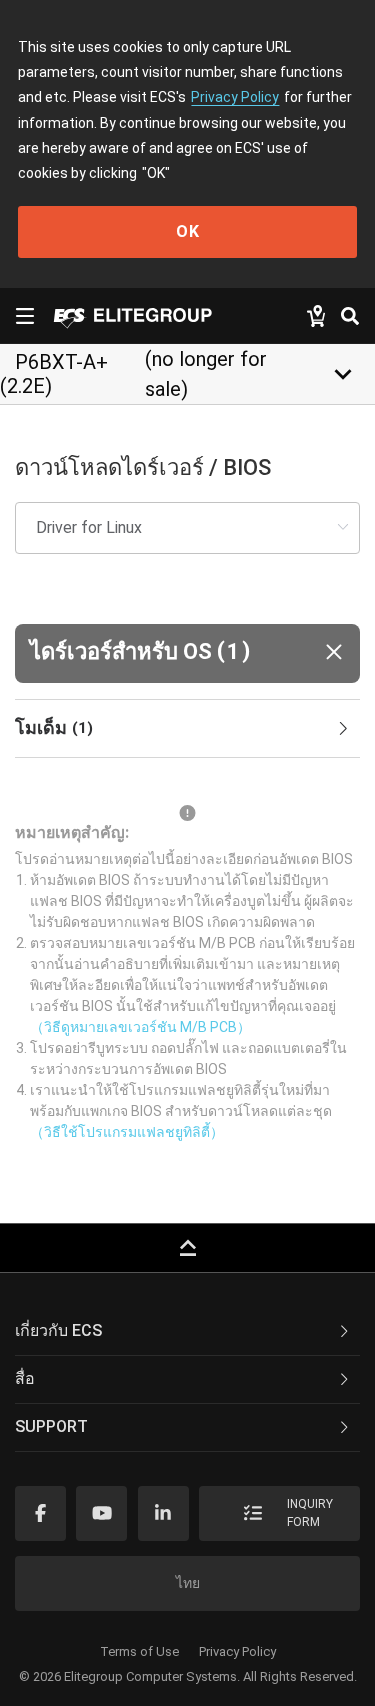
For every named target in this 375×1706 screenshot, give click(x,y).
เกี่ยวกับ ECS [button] (58, 1330)
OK (188, 231)
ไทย (188, 1583)
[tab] (187, 729)
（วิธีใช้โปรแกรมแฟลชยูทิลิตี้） (127, 1132)
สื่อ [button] (25, 1378)
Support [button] (51, 1426)
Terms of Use (139, 1651)
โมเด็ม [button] (54, 727)
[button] (187, 653)
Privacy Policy (235, 97)
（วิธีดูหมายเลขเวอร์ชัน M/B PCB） (140, 1027)
